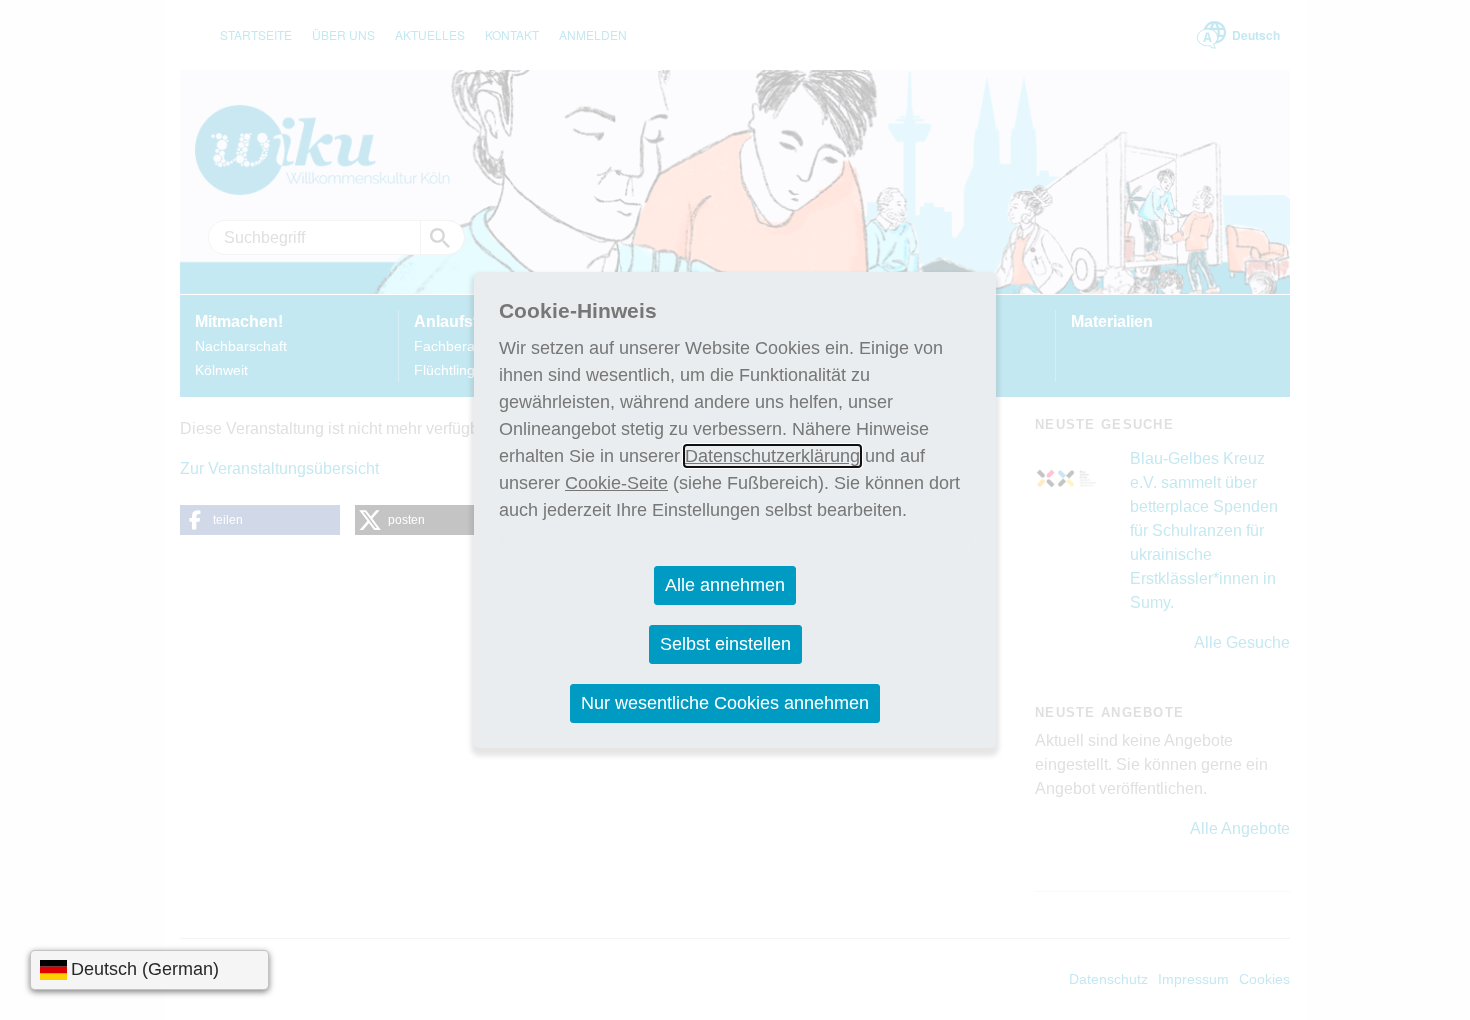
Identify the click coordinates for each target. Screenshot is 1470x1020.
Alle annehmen (725, 585)
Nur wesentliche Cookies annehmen (725, 703)
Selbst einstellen (725, 644)
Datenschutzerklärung (772, 456)
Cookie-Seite (616, 483)
